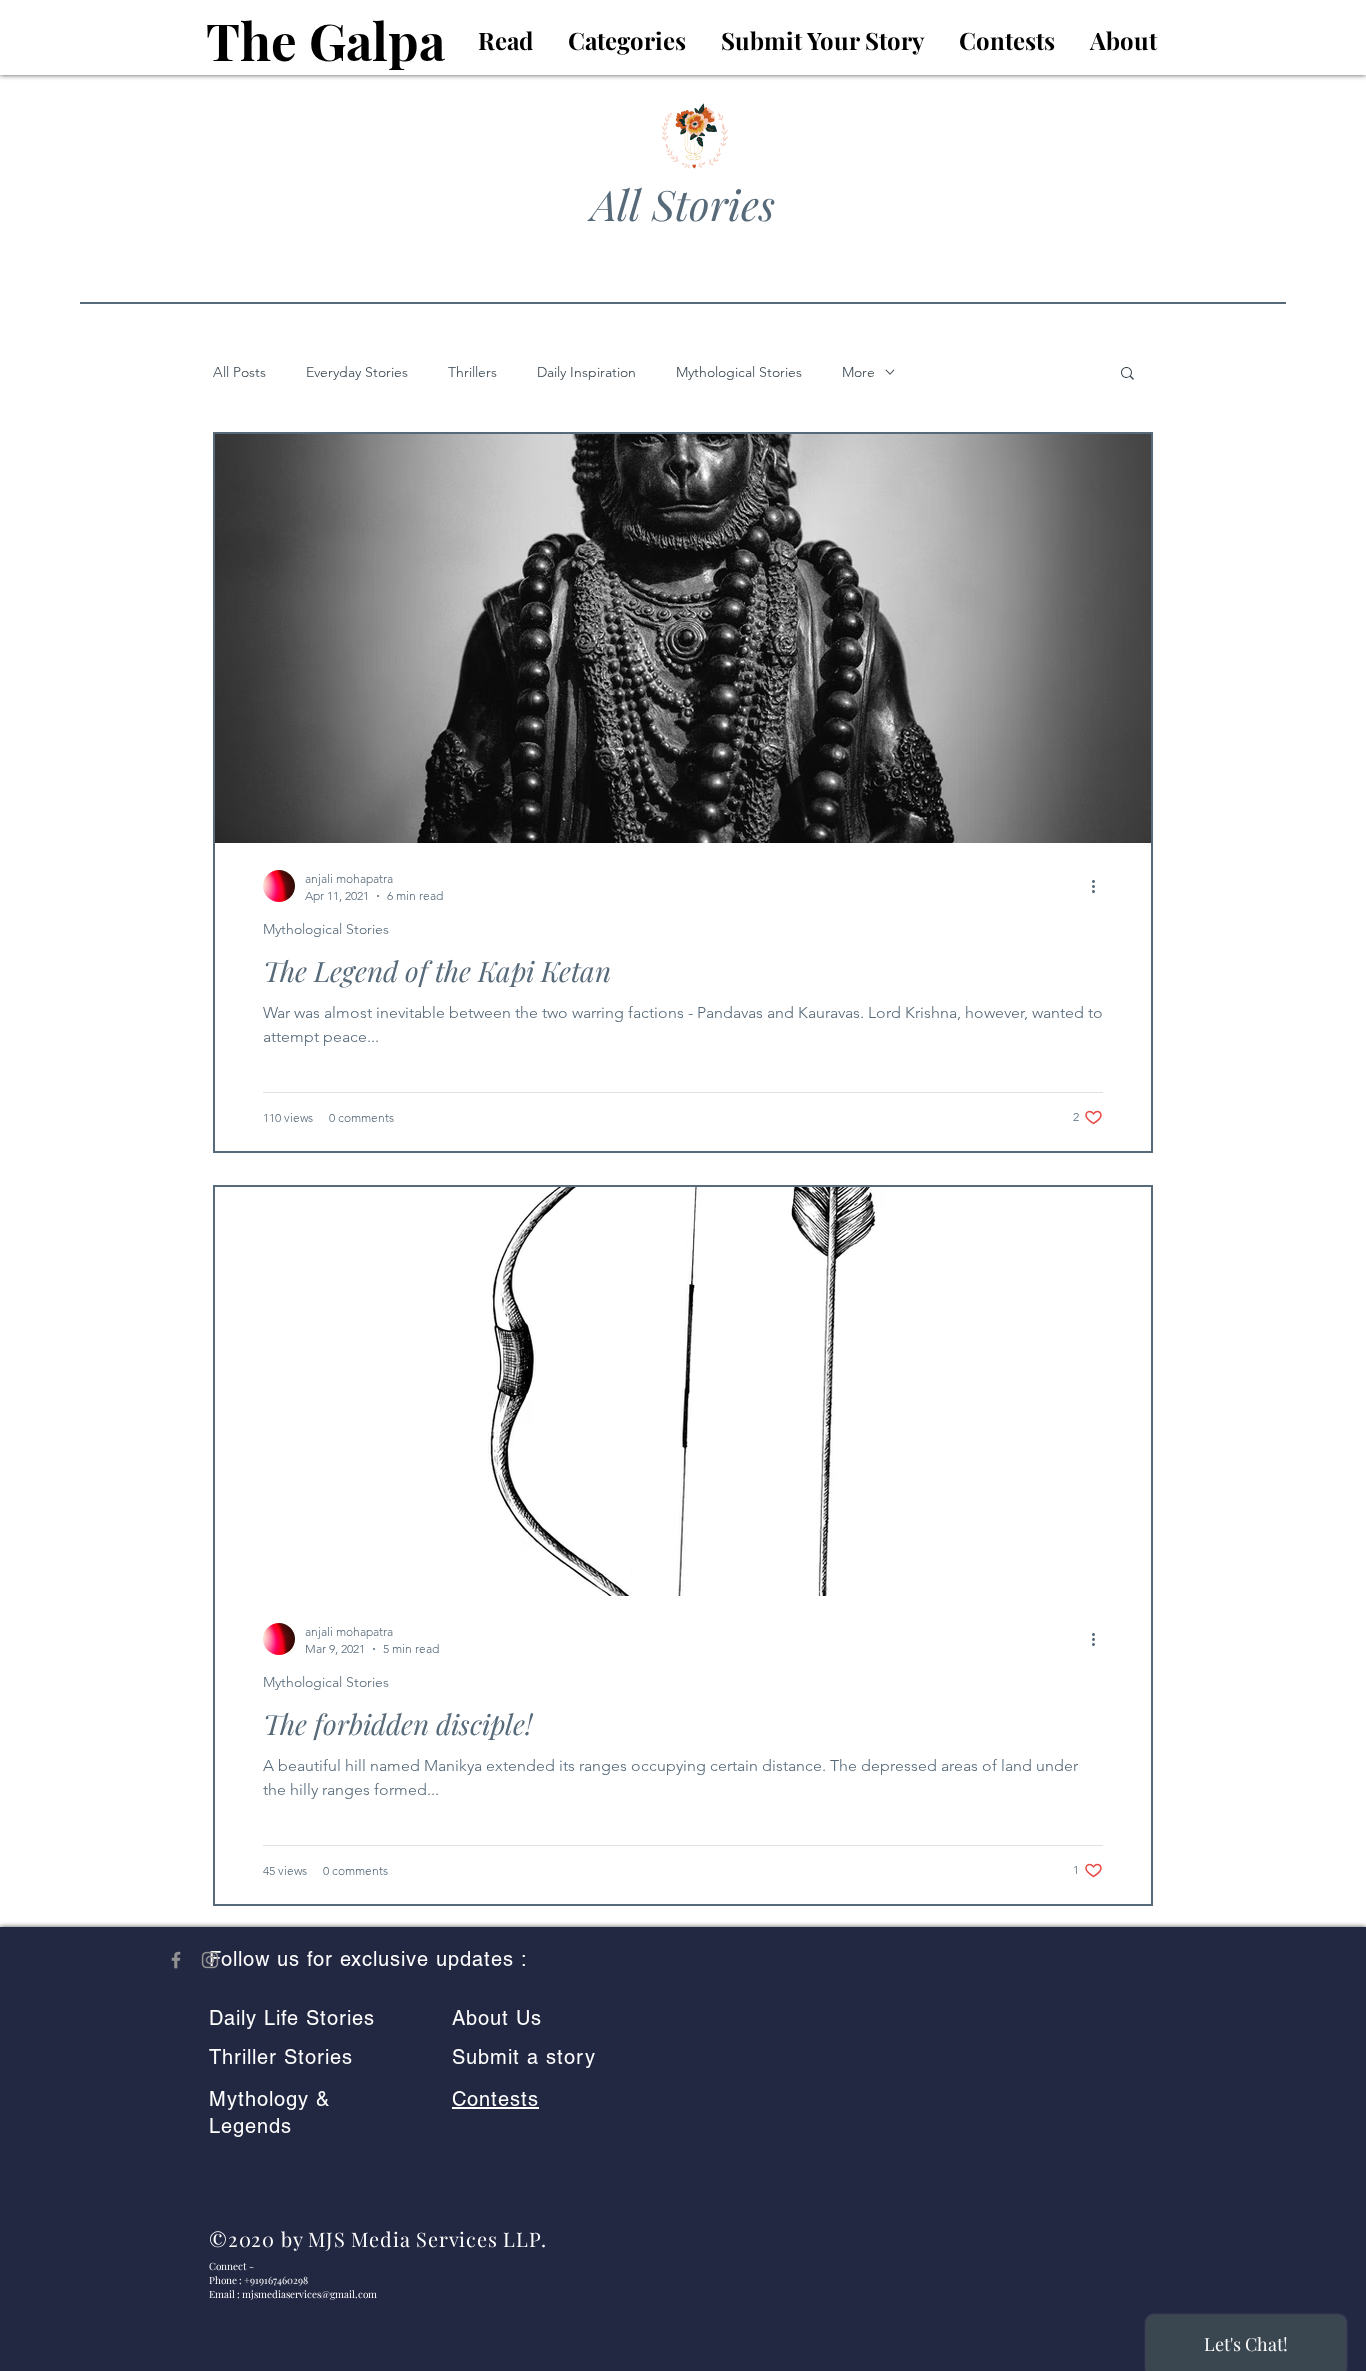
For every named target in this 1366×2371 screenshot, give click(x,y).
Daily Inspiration (586, 372)
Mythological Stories (739, 372)
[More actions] (1100, 886)
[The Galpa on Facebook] (176, 1960)
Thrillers (472, 372)
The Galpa (325, 40)
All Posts (239, 372)
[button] (1127, 374)
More (858, 372)
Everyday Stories (357, 372)
